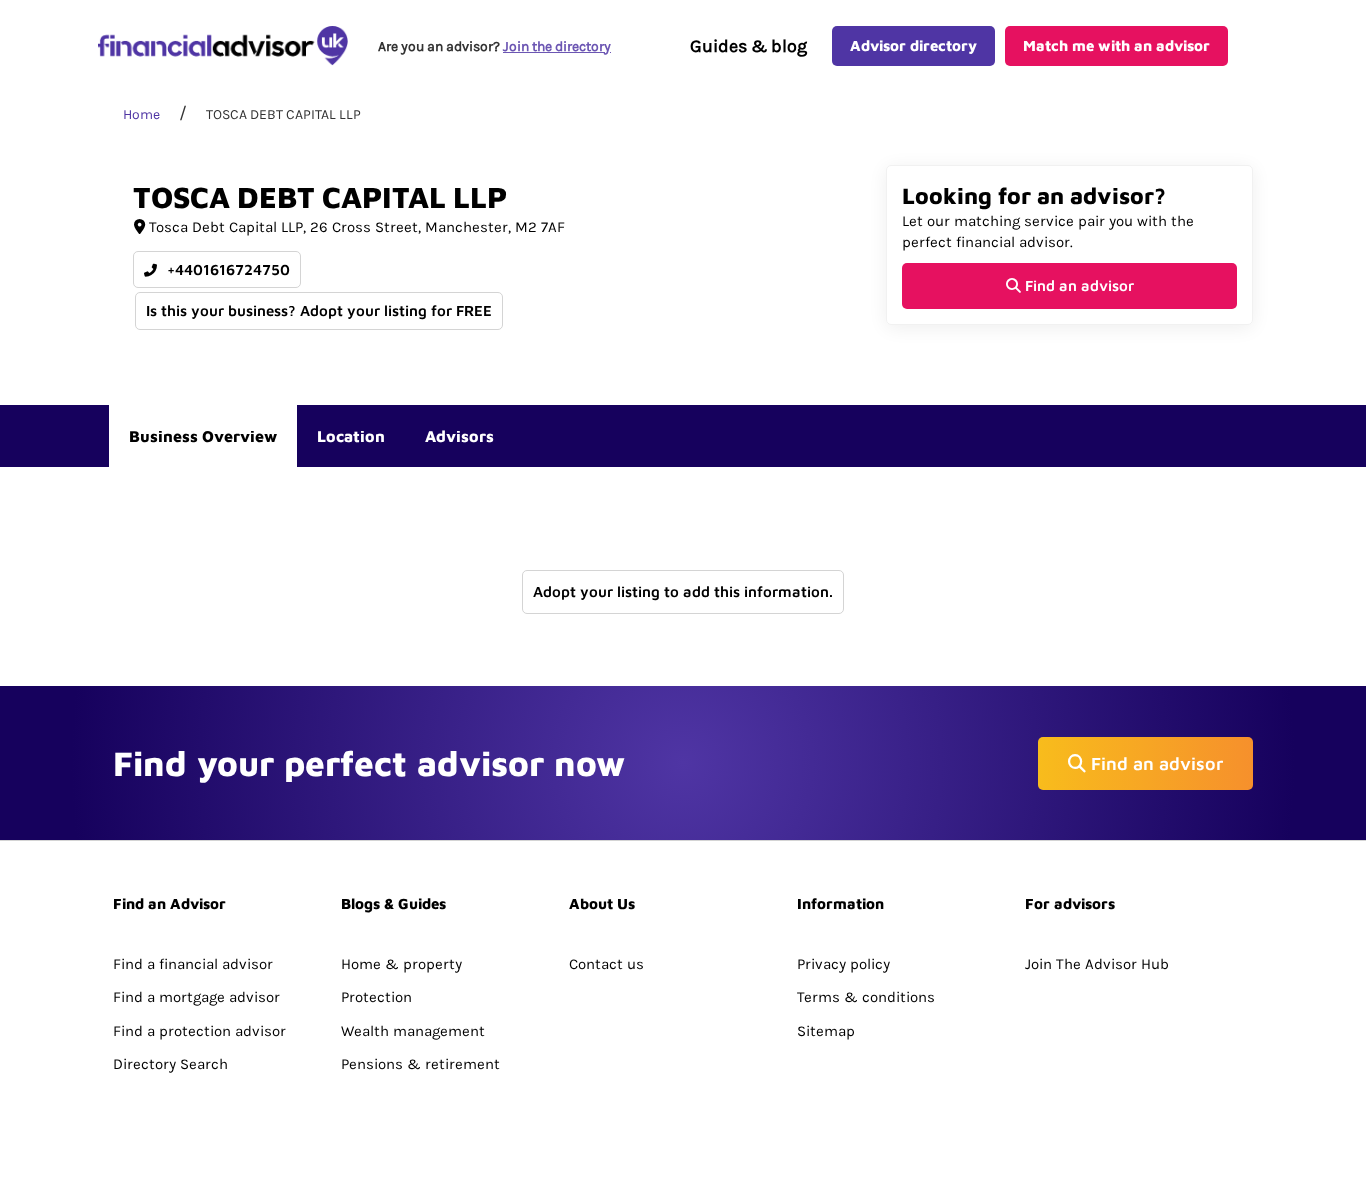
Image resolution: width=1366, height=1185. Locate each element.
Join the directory (557, 46)
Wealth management (413, 1031)
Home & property (401, 964)
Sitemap (826, 1031)
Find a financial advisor (193, 964)
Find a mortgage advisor (196, 997)
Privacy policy (843, 964)
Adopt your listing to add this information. (683, 591)
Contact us (606, 964)
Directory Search (170, 1064)
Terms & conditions (866, 997)
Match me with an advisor (1116, 45)
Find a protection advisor (199, 1031)
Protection (376, 997)
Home (141, 114)
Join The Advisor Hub (1097, 964)
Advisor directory (913, 45)
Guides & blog (748, 46)
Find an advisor (1077, 285)
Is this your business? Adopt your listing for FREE (319, 310)
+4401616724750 (226, 269)
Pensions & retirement (420, 1064)
